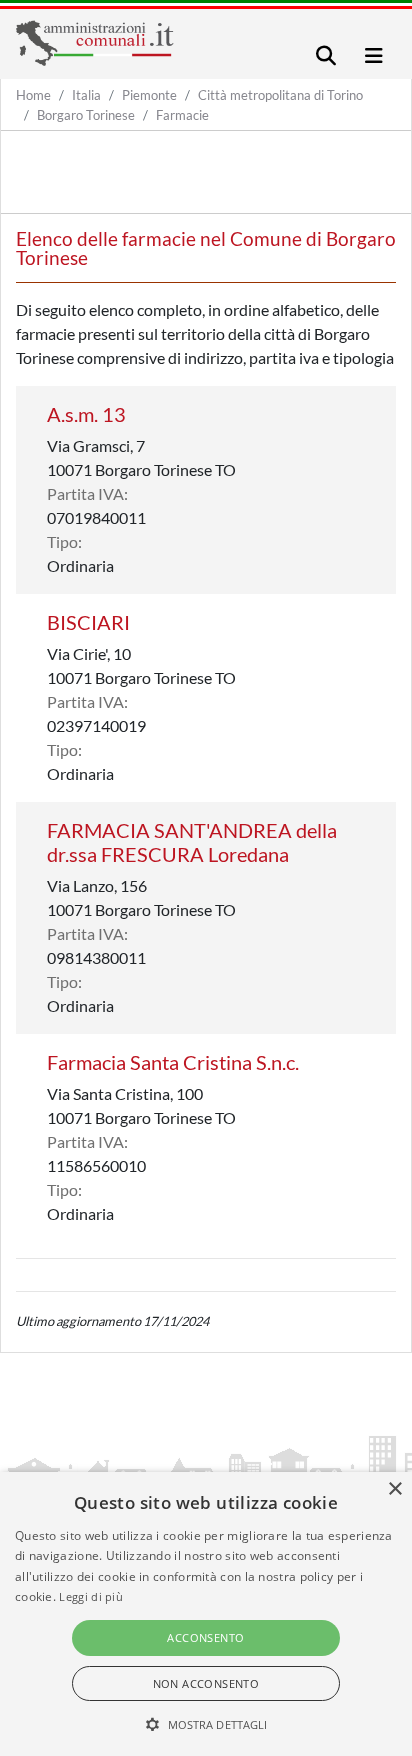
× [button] (394, 1489)
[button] (206, 1724)
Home (33, 95)
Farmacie (182, 115)
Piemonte (149, 95)
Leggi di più (91, 1596)
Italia (86, 95)
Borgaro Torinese (86, 115)
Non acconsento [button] (206, 1683)
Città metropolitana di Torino (280, 95)
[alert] (206, 1614)
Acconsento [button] (205, 1637)
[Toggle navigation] (326, 55)
